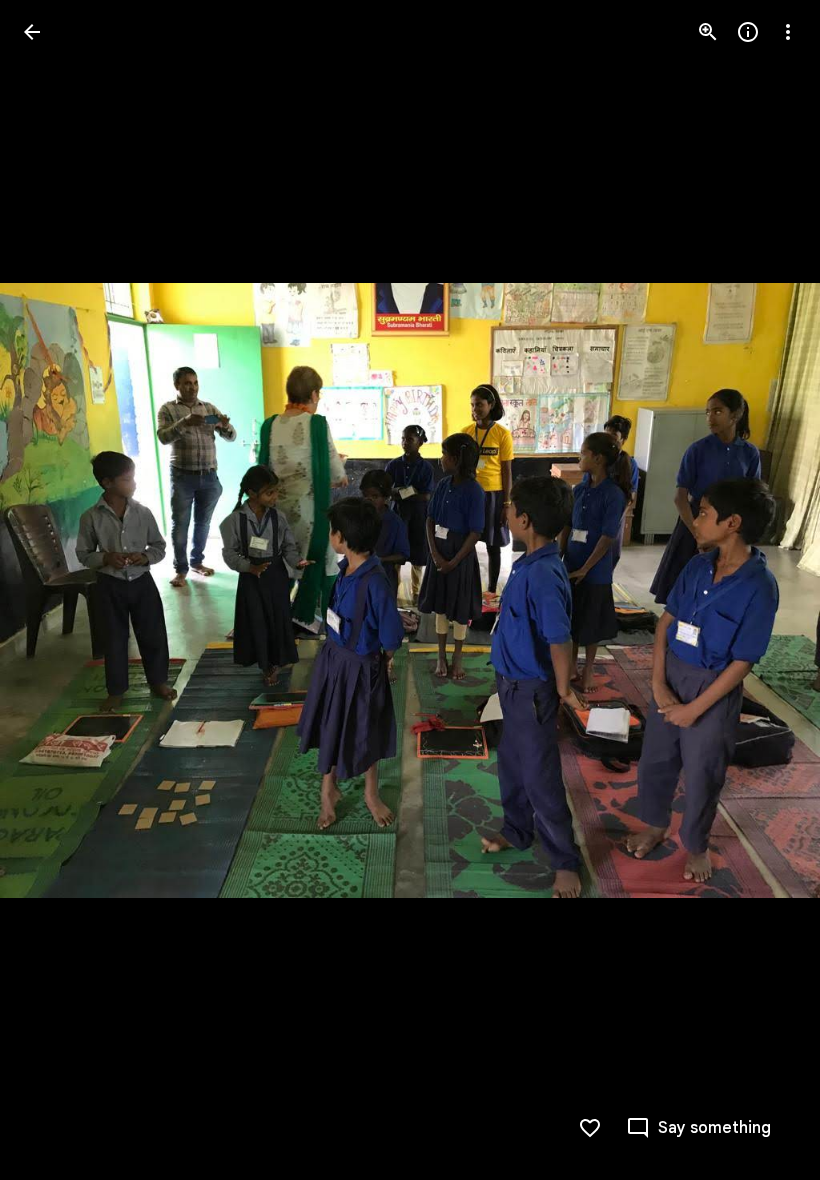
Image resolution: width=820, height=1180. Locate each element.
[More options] (788, 32)
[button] (56, 590)
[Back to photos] (32, 32)
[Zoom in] (708, 32)
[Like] (590, 1128)
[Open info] (748, 32)
